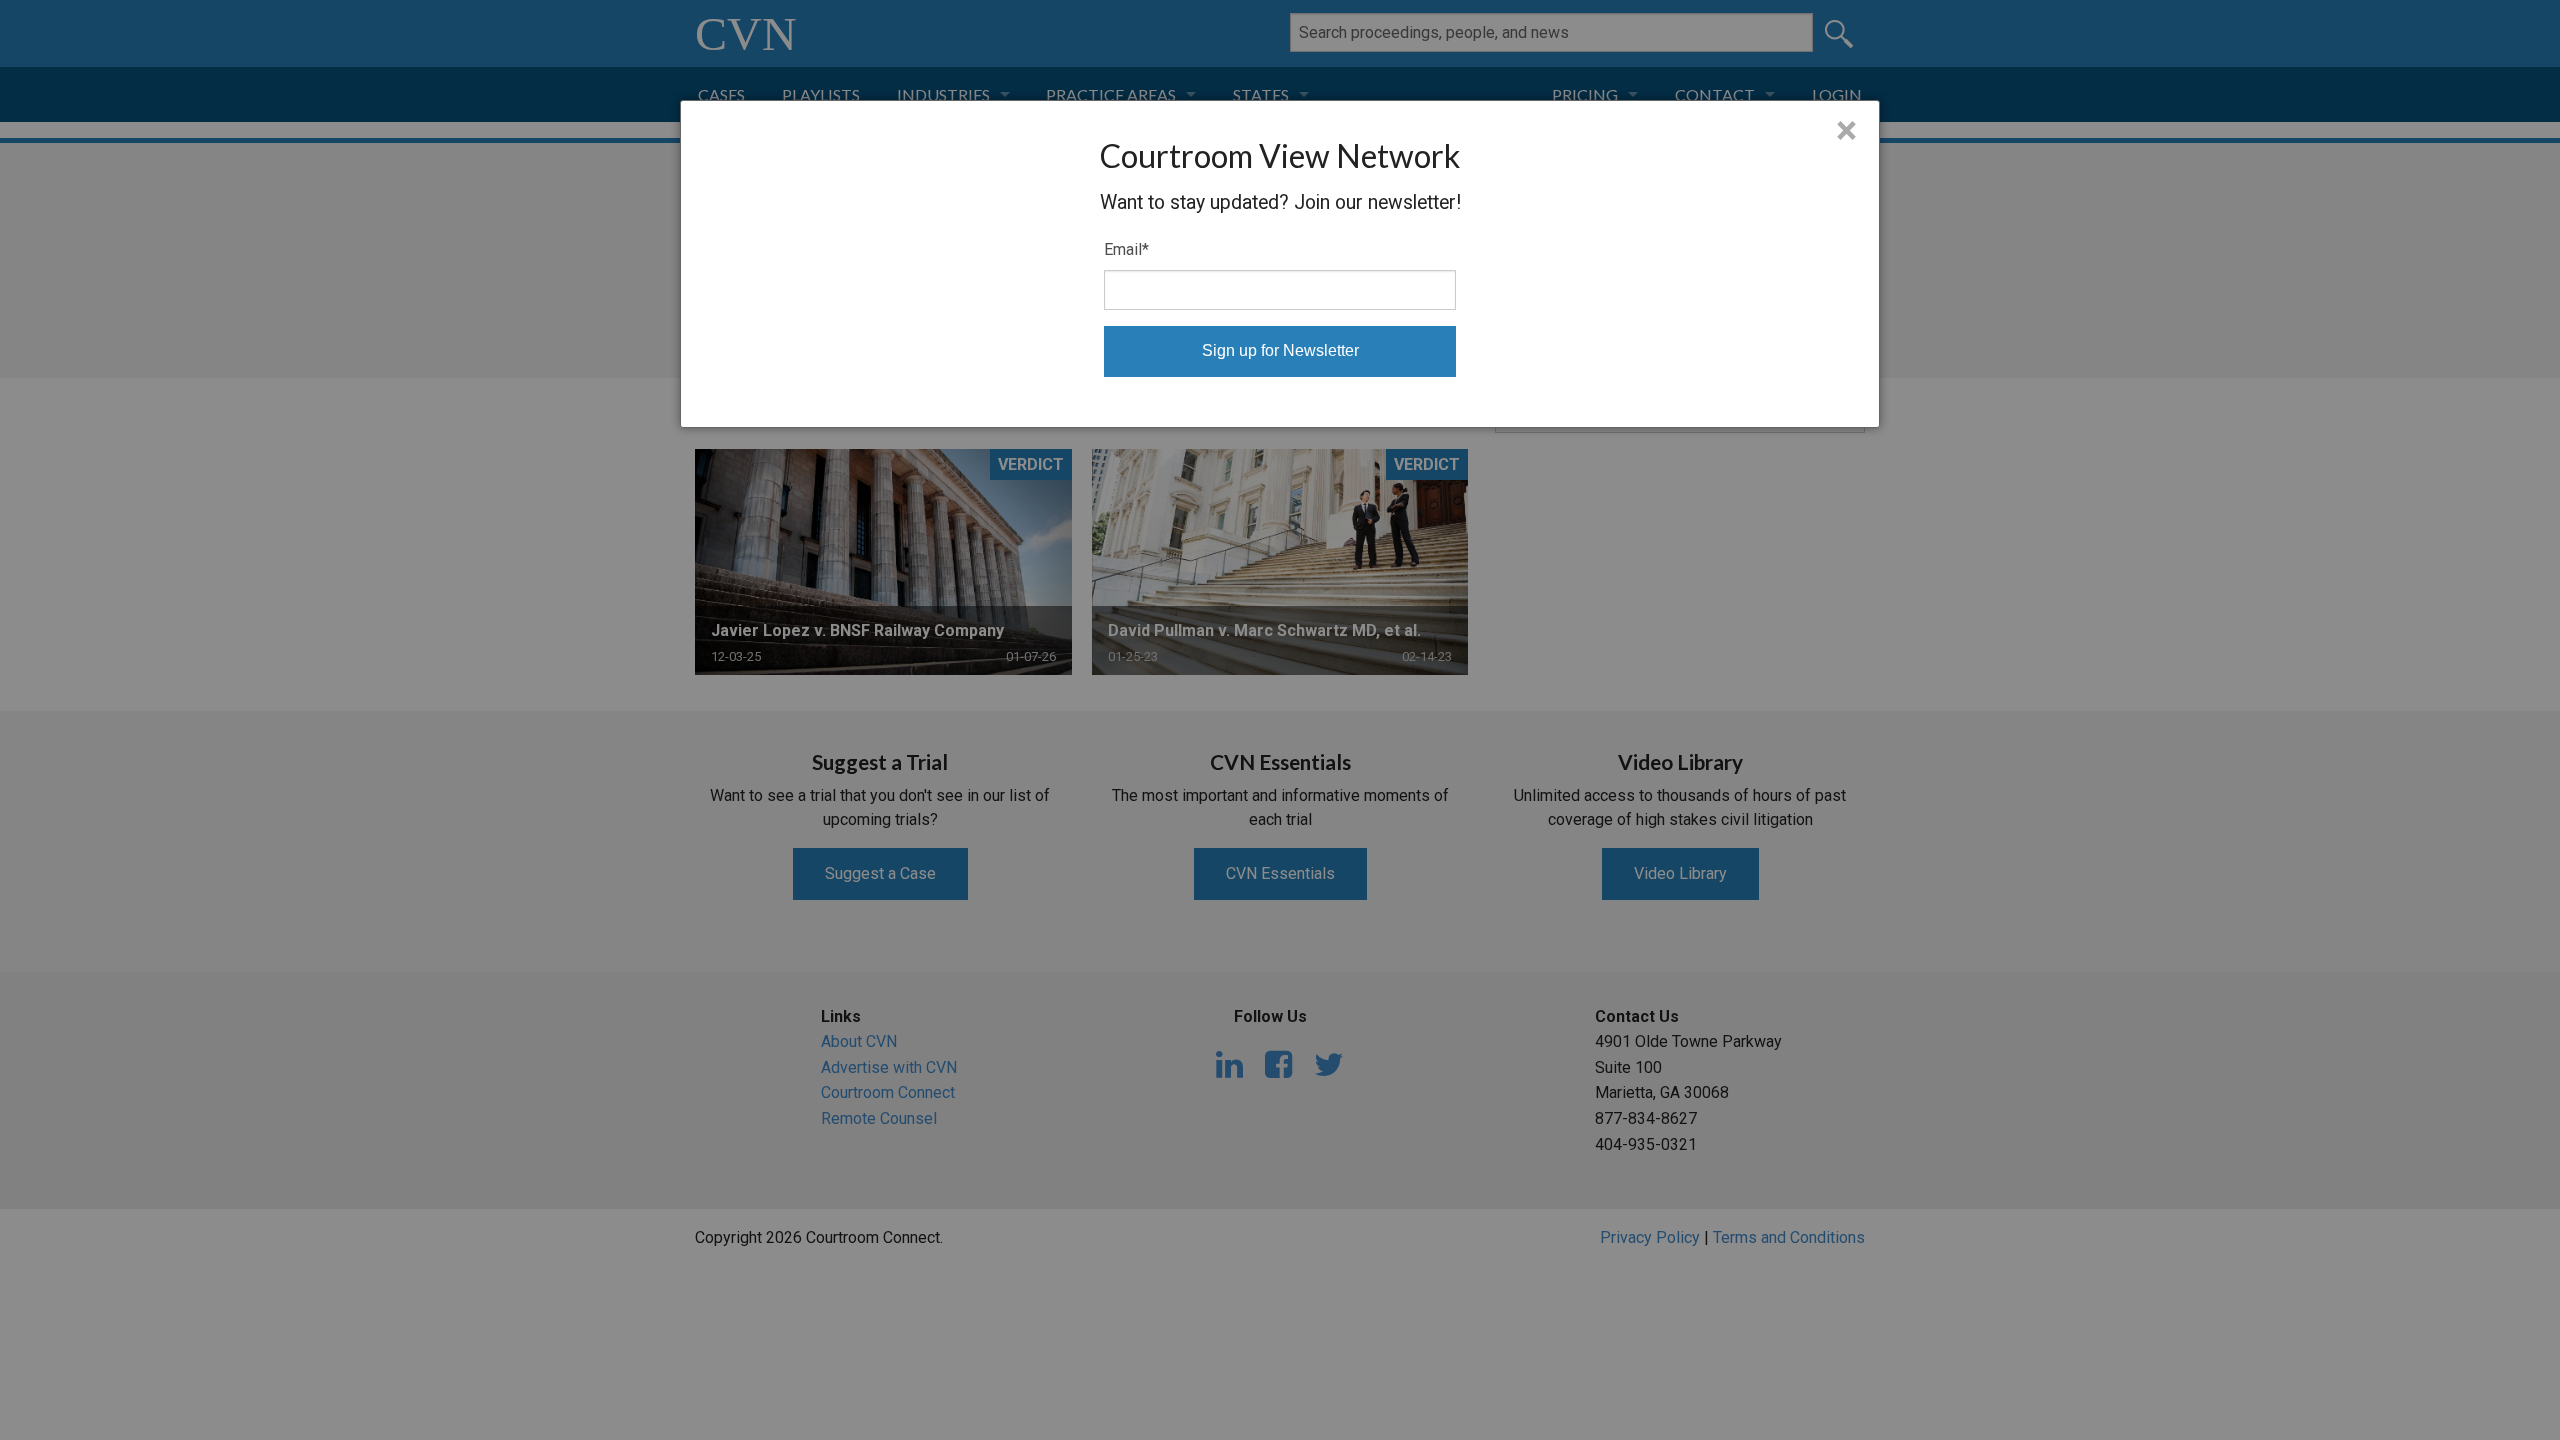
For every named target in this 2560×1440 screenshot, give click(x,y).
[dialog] (1280, 264)
